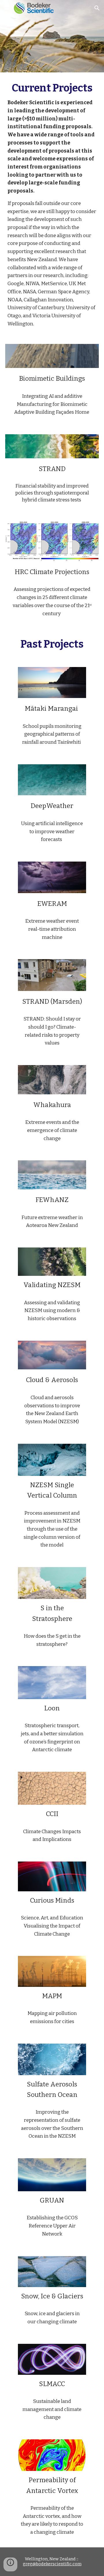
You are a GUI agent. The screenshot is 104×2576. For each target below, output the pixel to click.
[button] (7, 8)
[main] (52, 205)
